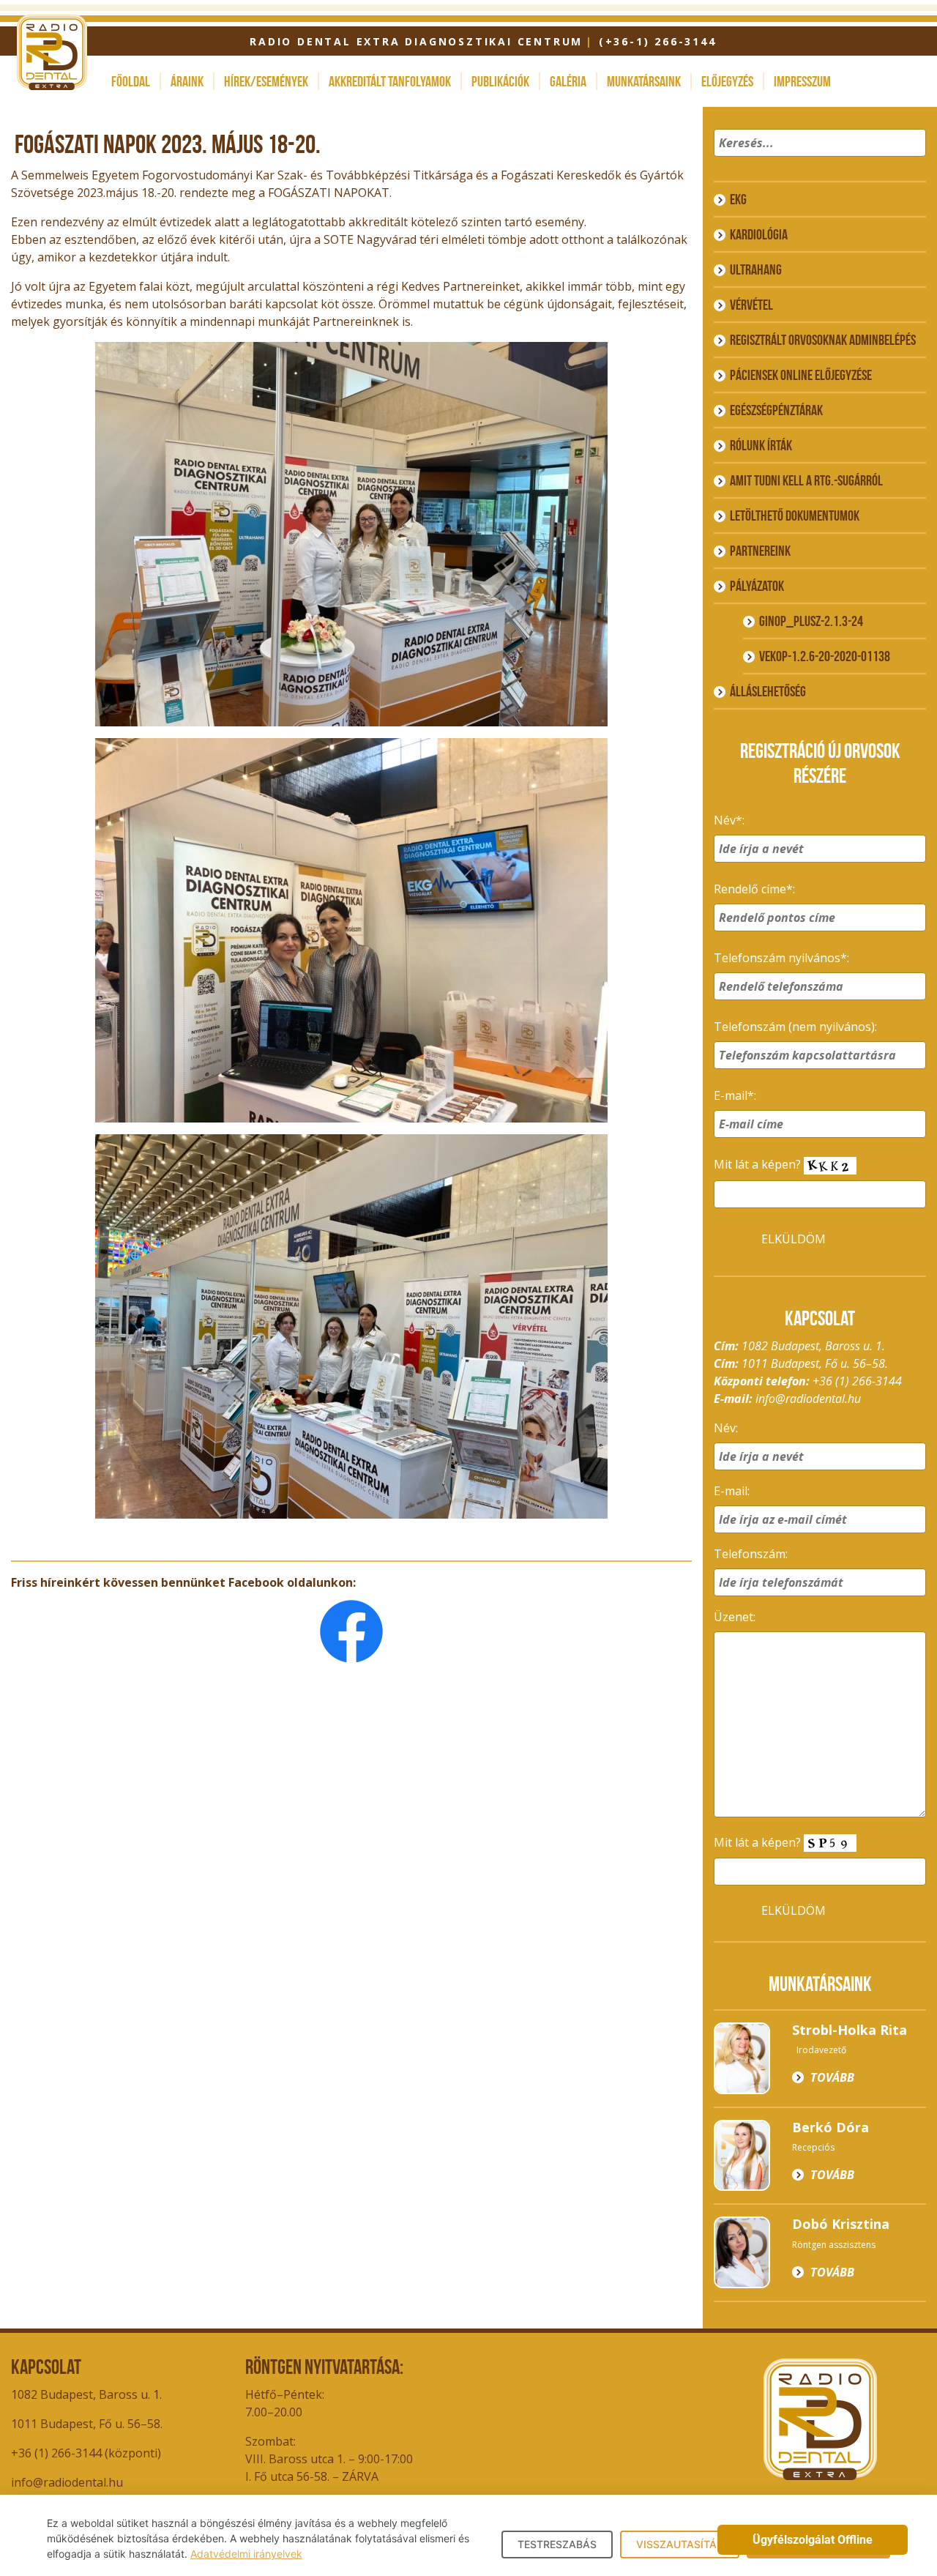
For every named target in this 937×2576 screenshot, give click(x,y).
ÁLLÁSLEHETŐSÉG (768, 691)
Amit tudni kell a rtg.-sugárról (806, 480)
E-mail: (732, 1491)
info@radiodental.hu (808, 1399)
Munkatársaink (644, 81)
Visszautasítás (680, 2544)
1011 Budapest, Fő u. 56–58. (87, 2424)
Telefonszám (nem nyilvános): (795, 1027)
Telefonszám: (751, 1554)
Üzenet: (735, 1617)
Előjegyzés (727, 81)
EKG (738, 199)
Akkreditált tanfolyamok (390, 81)
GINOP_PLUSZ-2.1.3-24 (811, 621)
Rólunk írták (761, 445)
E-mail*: (735, 1095)
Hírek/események (266, 81)
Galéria (568, 81)
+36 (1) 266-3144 (857, 1381)
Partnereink (760, 551)
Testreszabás (557, 2544)
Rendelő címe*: (754, 889)
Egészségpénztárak (776, 410)
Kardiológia (759, 234)
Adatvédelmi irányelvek (246, 2554)
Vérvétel (751, 305)
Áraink (187, 81)
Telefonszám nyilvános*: (781, 958)
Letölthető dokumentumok (795, 515)
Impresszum (802, 81)
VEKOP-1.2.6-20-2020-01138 (825, 656)
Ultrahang (756, 269)
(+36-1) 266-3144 (657, 41)
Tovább (832, 2077)
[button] (912, 162)
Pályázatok (757, 586)
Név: (726, 1428)
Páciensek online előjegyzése (801, 375)
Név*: (729, 820)
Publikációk (500, 81)
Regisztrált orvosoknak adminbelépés (823, 340)
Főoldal (131, 81)
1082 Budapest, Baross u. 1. (86, 2394)
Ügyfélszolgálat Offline (813, 2540)
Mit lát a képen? (759, 1164)
